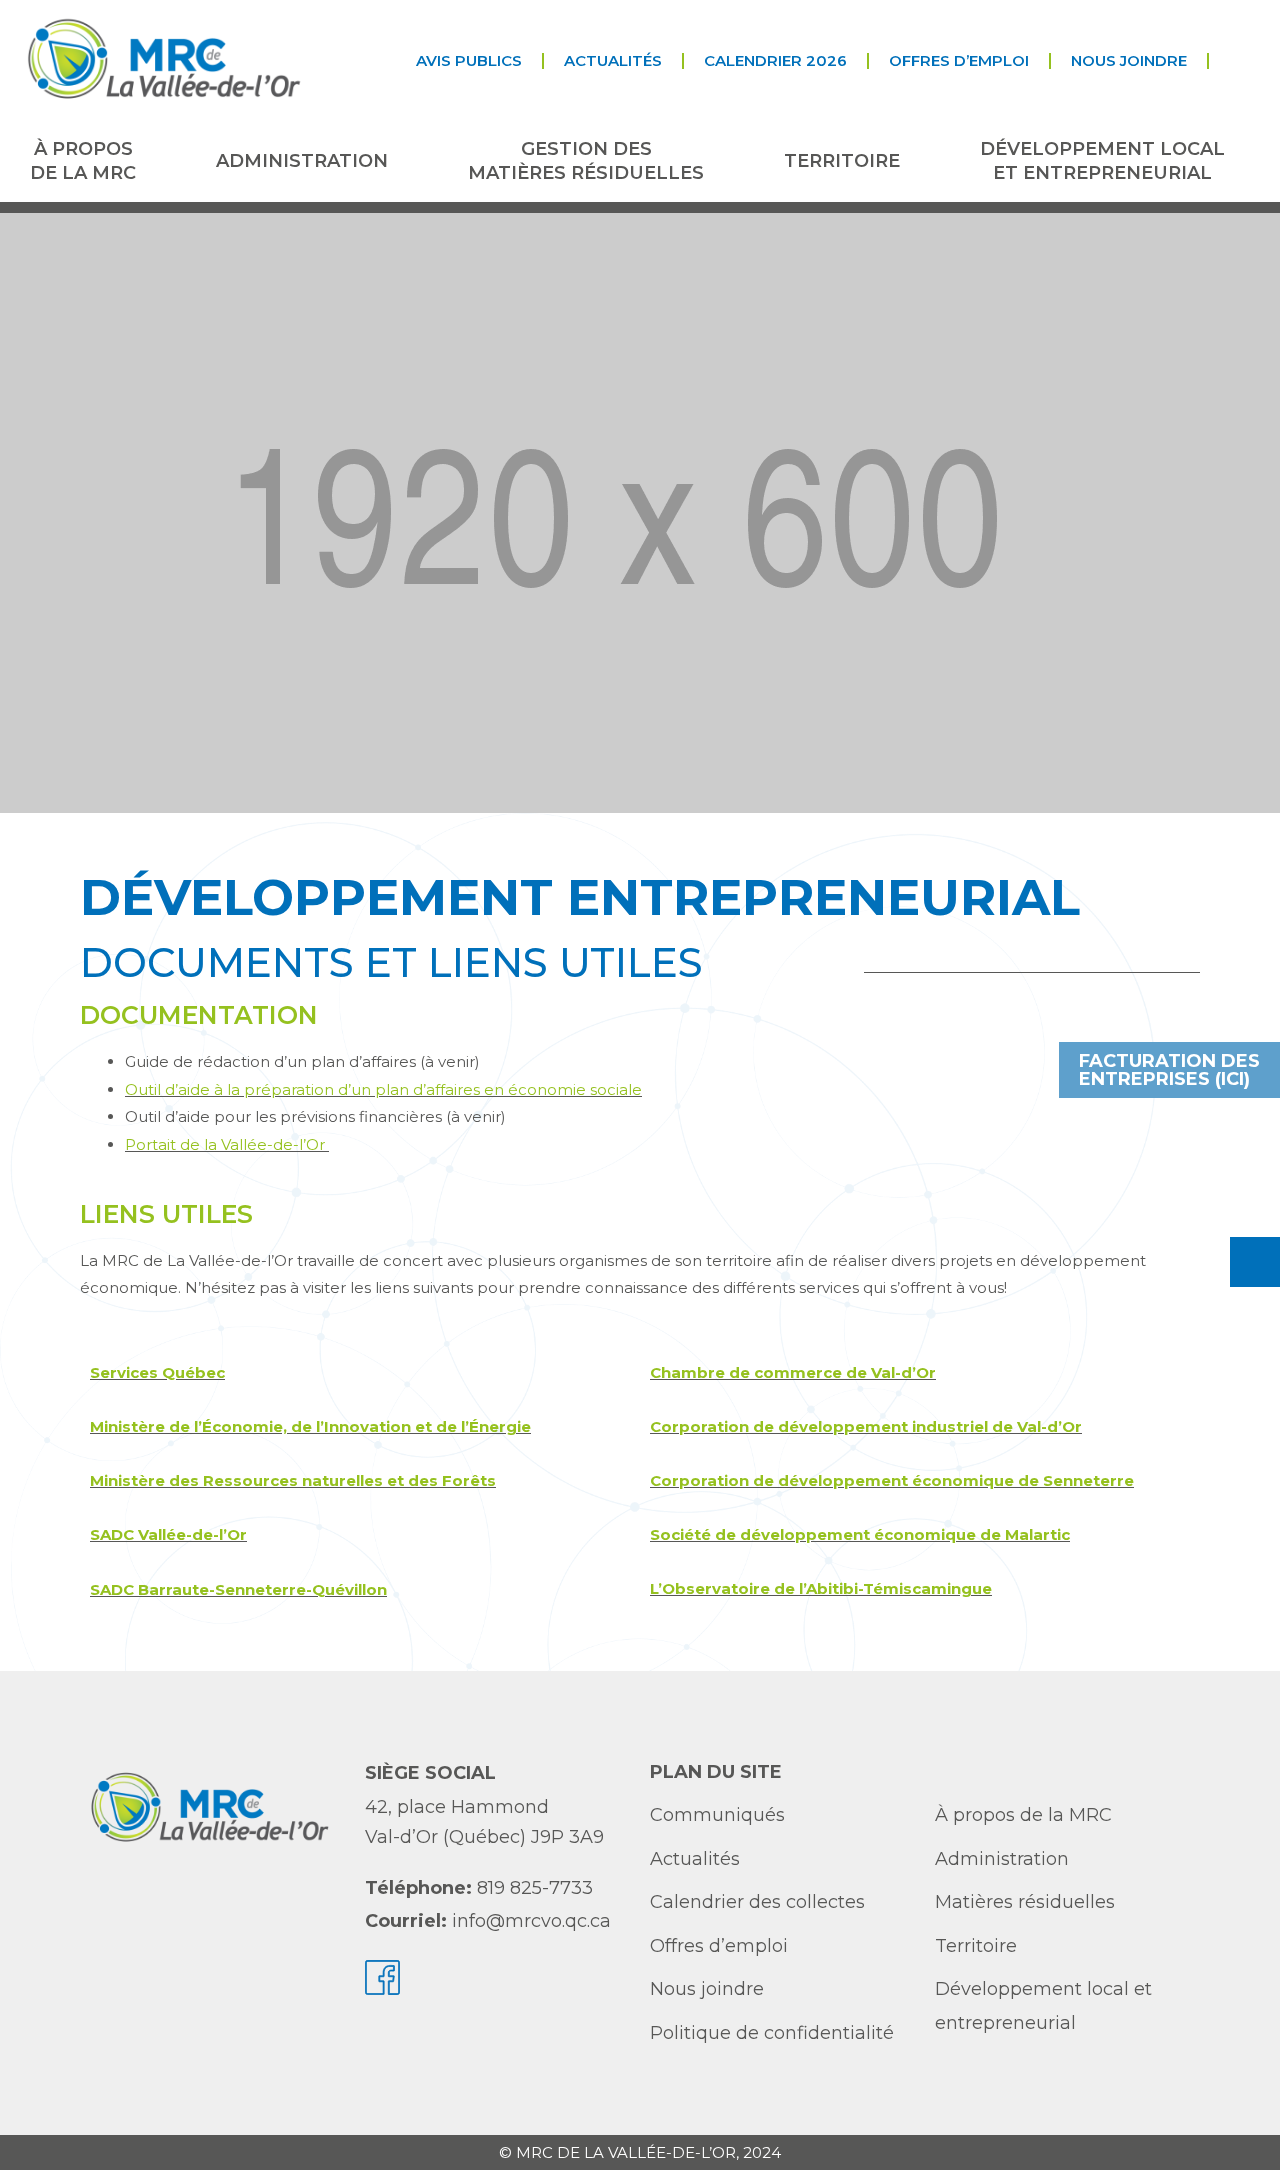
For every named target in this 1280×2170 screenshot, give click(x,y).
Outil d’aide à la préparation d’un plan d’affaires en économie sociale (383, 1089)
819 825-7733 (535, 1888)
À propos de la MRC (83, 160)
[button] (1225, 60)
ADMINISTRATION (302, 161)
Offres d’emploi (959, 60)
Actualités (613, 60)
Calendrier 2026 (775, 60)
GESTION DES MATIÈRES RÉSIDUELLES (586, 160)
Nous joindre (1129, 60)
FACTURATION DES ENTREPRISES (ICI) (1169, 1070)
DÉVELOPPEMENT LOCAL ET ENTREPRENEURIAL (1102, 160)
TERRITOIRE (842, 161)
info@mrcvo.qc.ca (531, 1921)
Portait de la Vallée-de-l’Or (227, 1144)
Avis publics (469, 60)
